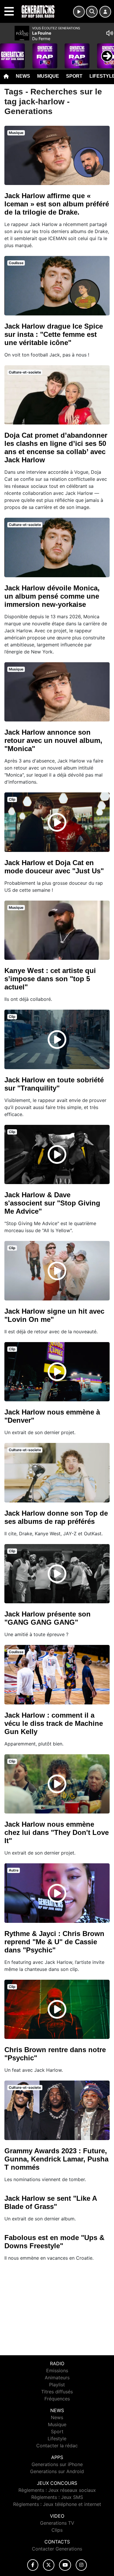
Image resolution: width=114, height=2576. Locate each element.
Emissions (57, 2370)
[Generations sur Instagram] (81, 2565)
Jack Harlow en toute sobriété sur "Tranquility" (54, 1084)
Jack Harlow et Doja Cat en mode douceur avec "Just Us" (54, 867)
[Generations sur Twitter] (49, 2565)
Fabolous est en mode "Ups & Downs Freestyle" (54, 2242)
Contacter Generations (57, 2549)
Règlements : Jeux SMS (57, 2497)
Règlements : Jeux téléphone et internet (57, 2504)
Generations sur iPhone (57, 2464)
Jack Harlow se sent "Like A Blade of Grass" (51, 2202)
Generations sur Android (57, 2471)
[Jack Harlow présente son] (57, 1574)
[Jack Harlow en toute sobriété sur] (57, 1040)
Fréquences (57, 2399)
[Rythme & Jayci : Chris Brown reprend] (57, 1893)
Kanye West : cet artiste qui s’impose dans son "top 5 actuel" (50, 979)
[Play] (8, 52)
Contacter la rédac (57, 2446)
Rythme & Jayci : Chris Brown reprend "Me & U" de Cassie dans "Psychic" (54, 1942)
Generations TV (57, 2523)
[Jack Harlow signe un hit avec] (57, 1271)
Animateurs (57, 2378)
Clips (57, 2530)
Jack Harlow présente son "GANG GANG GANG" (47, 1618)
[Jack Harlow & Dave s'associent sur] (57, 1154)
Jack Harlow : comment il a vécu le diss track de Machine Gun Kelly (54, 1723)
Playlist (57, 2385)
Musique (48, 76)
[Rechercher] (92, 12)
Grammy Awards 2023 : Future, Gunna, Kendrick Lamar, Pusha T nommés (56, 2159)
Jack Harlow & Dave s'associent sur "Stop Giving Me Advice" (52, 1203)
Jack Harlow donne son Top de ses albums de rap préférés (56, 1517)
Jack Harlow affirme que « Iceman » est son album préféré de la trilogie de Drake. (57, 204)
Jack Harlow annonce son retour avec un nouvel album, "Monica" (53, 740)
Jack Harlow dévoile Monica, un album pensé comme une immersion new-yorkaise (52, 596)
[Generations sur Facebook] (33, 2565)
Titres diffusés (57, 2392)
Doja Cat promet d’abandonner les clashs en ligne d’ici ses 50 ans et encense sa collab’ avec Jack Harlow (56, 448)
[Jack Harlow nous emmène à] (57, 1372)
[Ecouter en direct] (79, 12)
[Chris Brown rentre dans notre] (57, 2009)
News (23, 76)
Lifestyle (57, 2439)
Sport (74, 76)
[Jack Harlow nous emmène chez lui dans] (57, 1784)
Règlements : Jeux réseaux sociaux (57, 2490)
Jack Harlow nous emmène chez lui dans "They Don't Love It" (57, 1832)
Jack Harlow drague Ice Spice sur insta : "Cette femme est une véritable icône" (54, 334)
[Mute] (110, 33)
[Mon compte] (105, 12)
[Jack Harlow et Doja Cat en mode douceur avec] (57, 822)
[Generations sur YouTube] (65, 2565)
